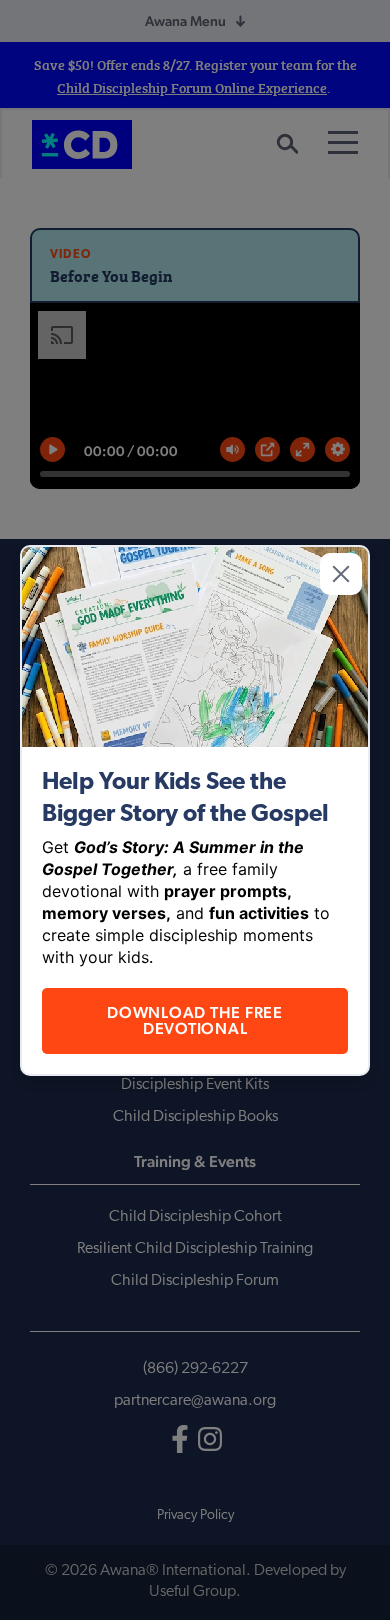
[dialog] (195, 810)
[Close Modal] (341, 574)
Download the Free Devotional (195, 1020)
